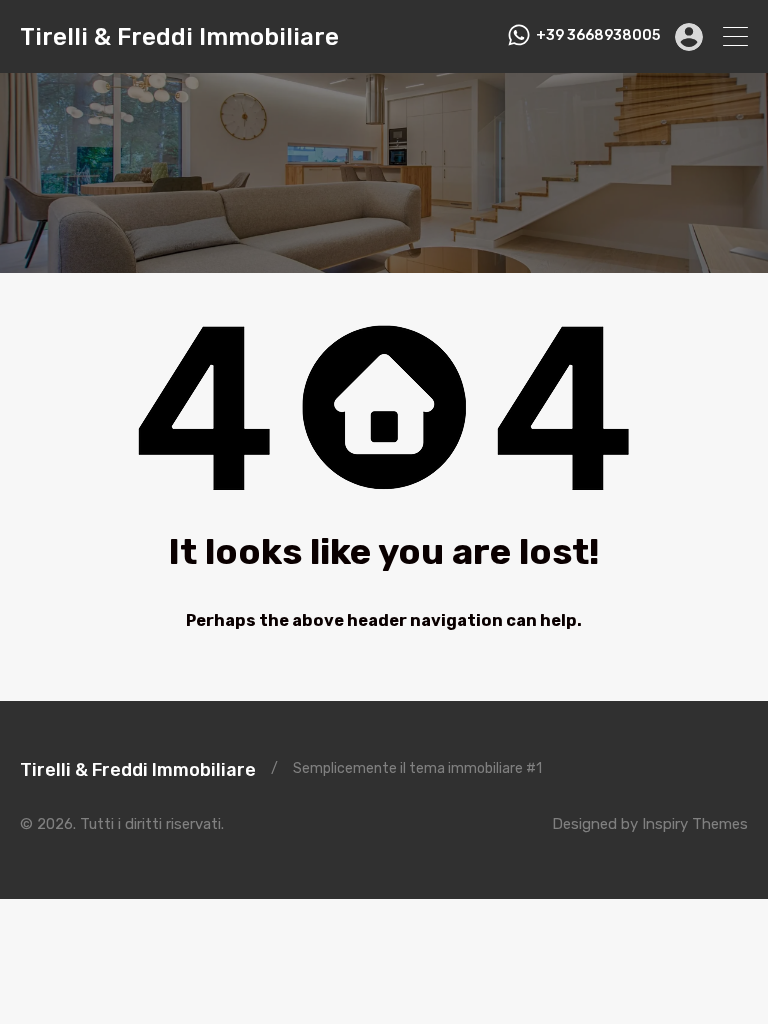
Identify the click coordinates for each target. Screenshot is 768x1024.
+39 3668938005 (598, 36)
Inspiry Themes (695, 824)
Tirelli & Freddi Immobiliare (179, 37)
